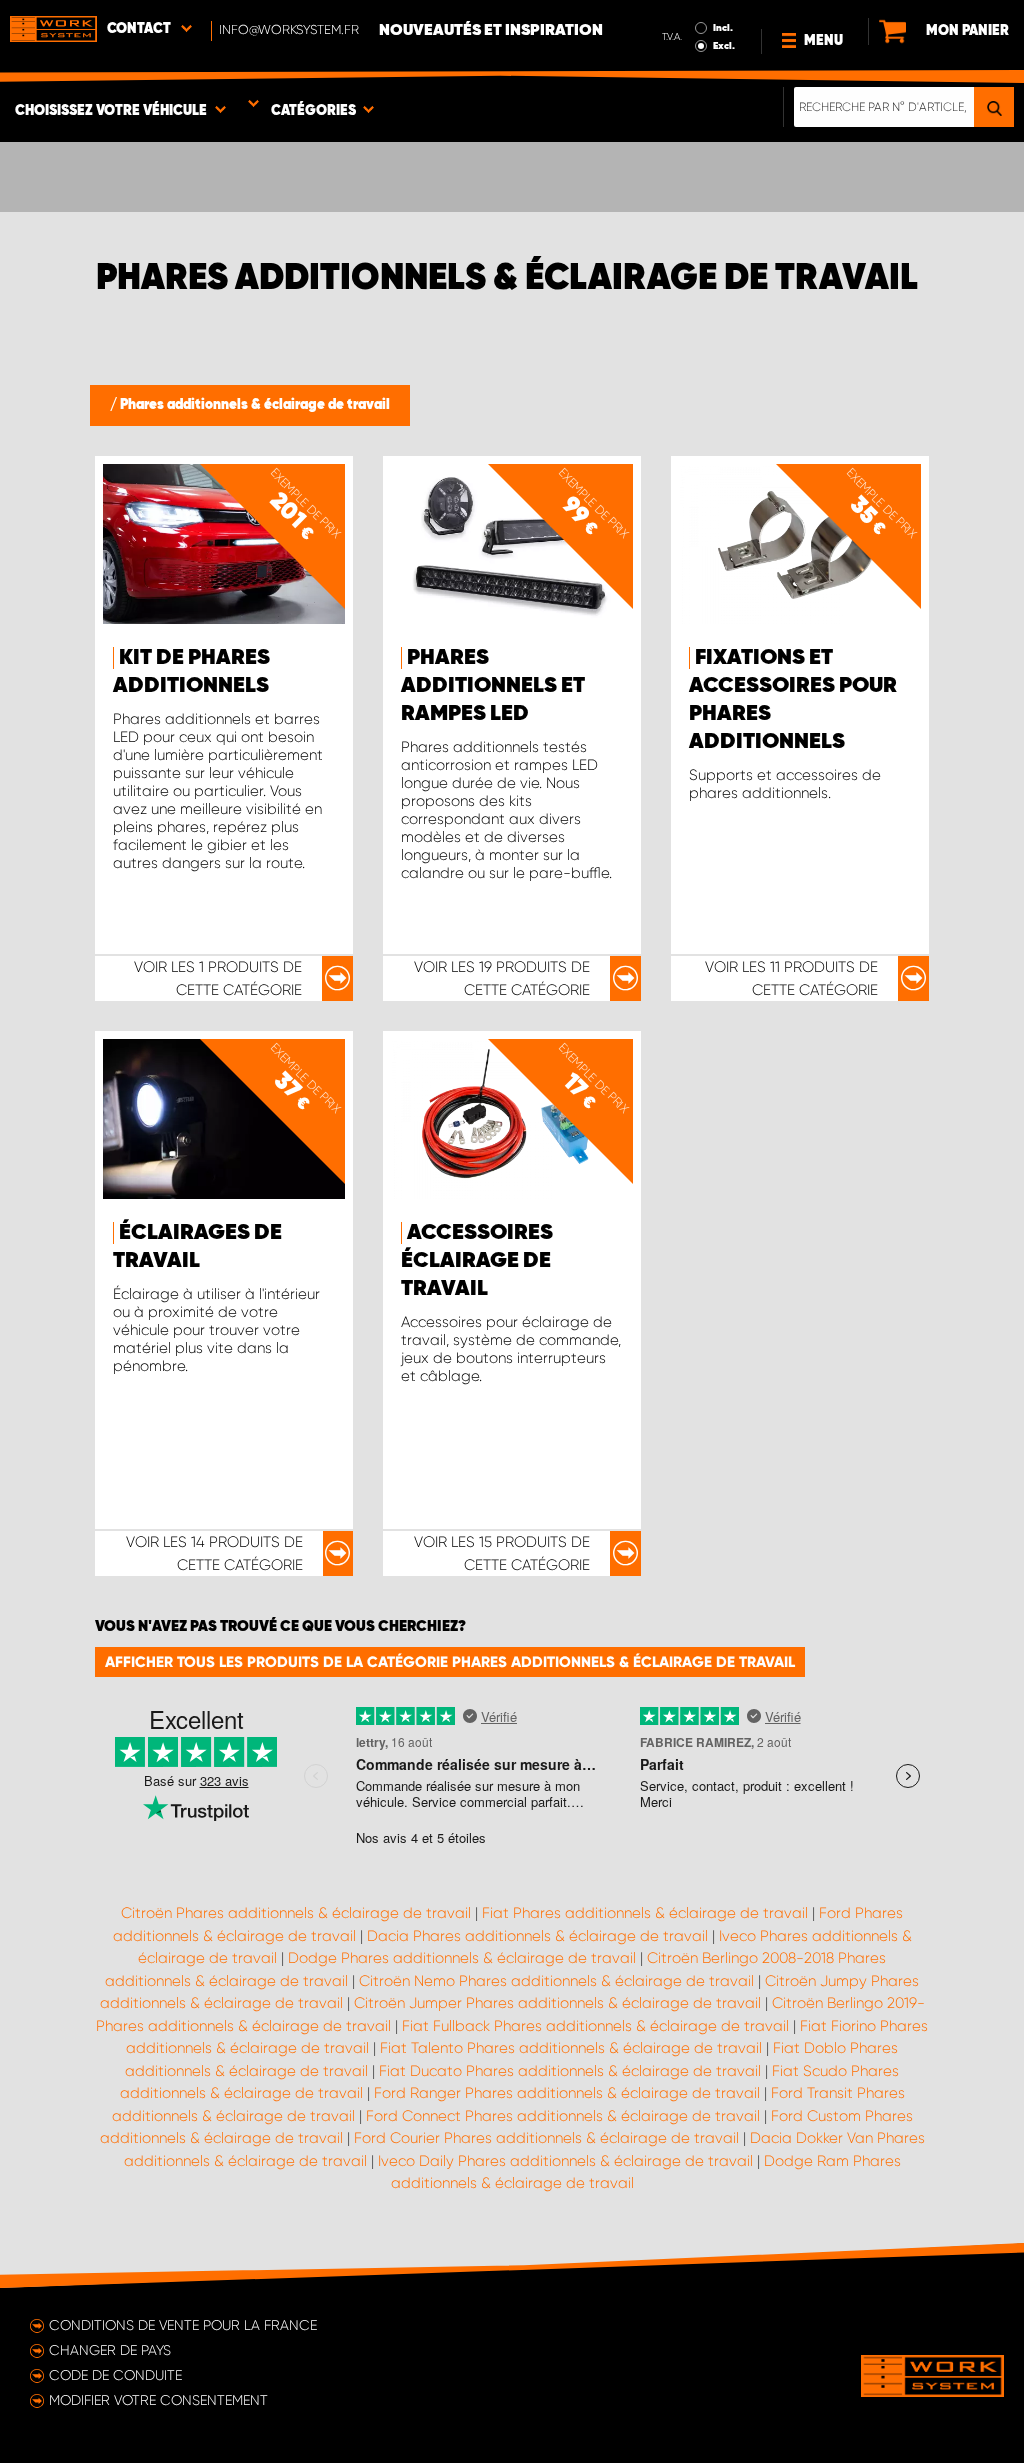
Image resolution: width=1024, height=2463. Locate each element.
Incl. (723, 28)
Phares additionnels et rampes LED (493, 686)
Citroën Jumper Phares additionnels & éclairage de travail (557, 2003)
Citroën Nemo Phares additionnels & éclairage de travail (556, 1981)
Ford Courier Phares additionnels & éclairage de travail (546, 2138)
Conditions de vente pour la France (183, 2325)
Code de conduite (115, 2375)
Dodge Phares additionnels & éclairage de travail (462, 1958)
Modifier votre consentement (158, 2400)
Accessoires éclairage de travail (477, 1261)
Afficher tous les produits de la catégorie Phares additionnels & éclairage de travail (450, 1662)
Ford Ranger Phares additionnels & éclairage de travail (567, 2093)
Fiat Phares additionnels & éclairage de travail (645, 1913)
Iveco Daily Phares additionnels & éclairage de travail (565, 2161)
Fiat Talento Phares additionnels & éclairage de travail (571, 2048)
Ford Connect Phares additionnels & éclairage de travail (563, 2116)
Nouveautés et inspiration (491, 31)
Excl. (724, 46)
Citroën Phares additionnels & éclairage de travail (296, 1913)
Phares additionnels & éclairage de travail (255, 405)
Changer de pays (110, 2350)
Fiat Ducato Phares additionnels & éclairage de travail (570, 2071)
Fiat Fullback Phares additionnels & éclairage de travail (595, 2026)
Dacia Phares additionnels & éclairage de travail (537, 1936)
